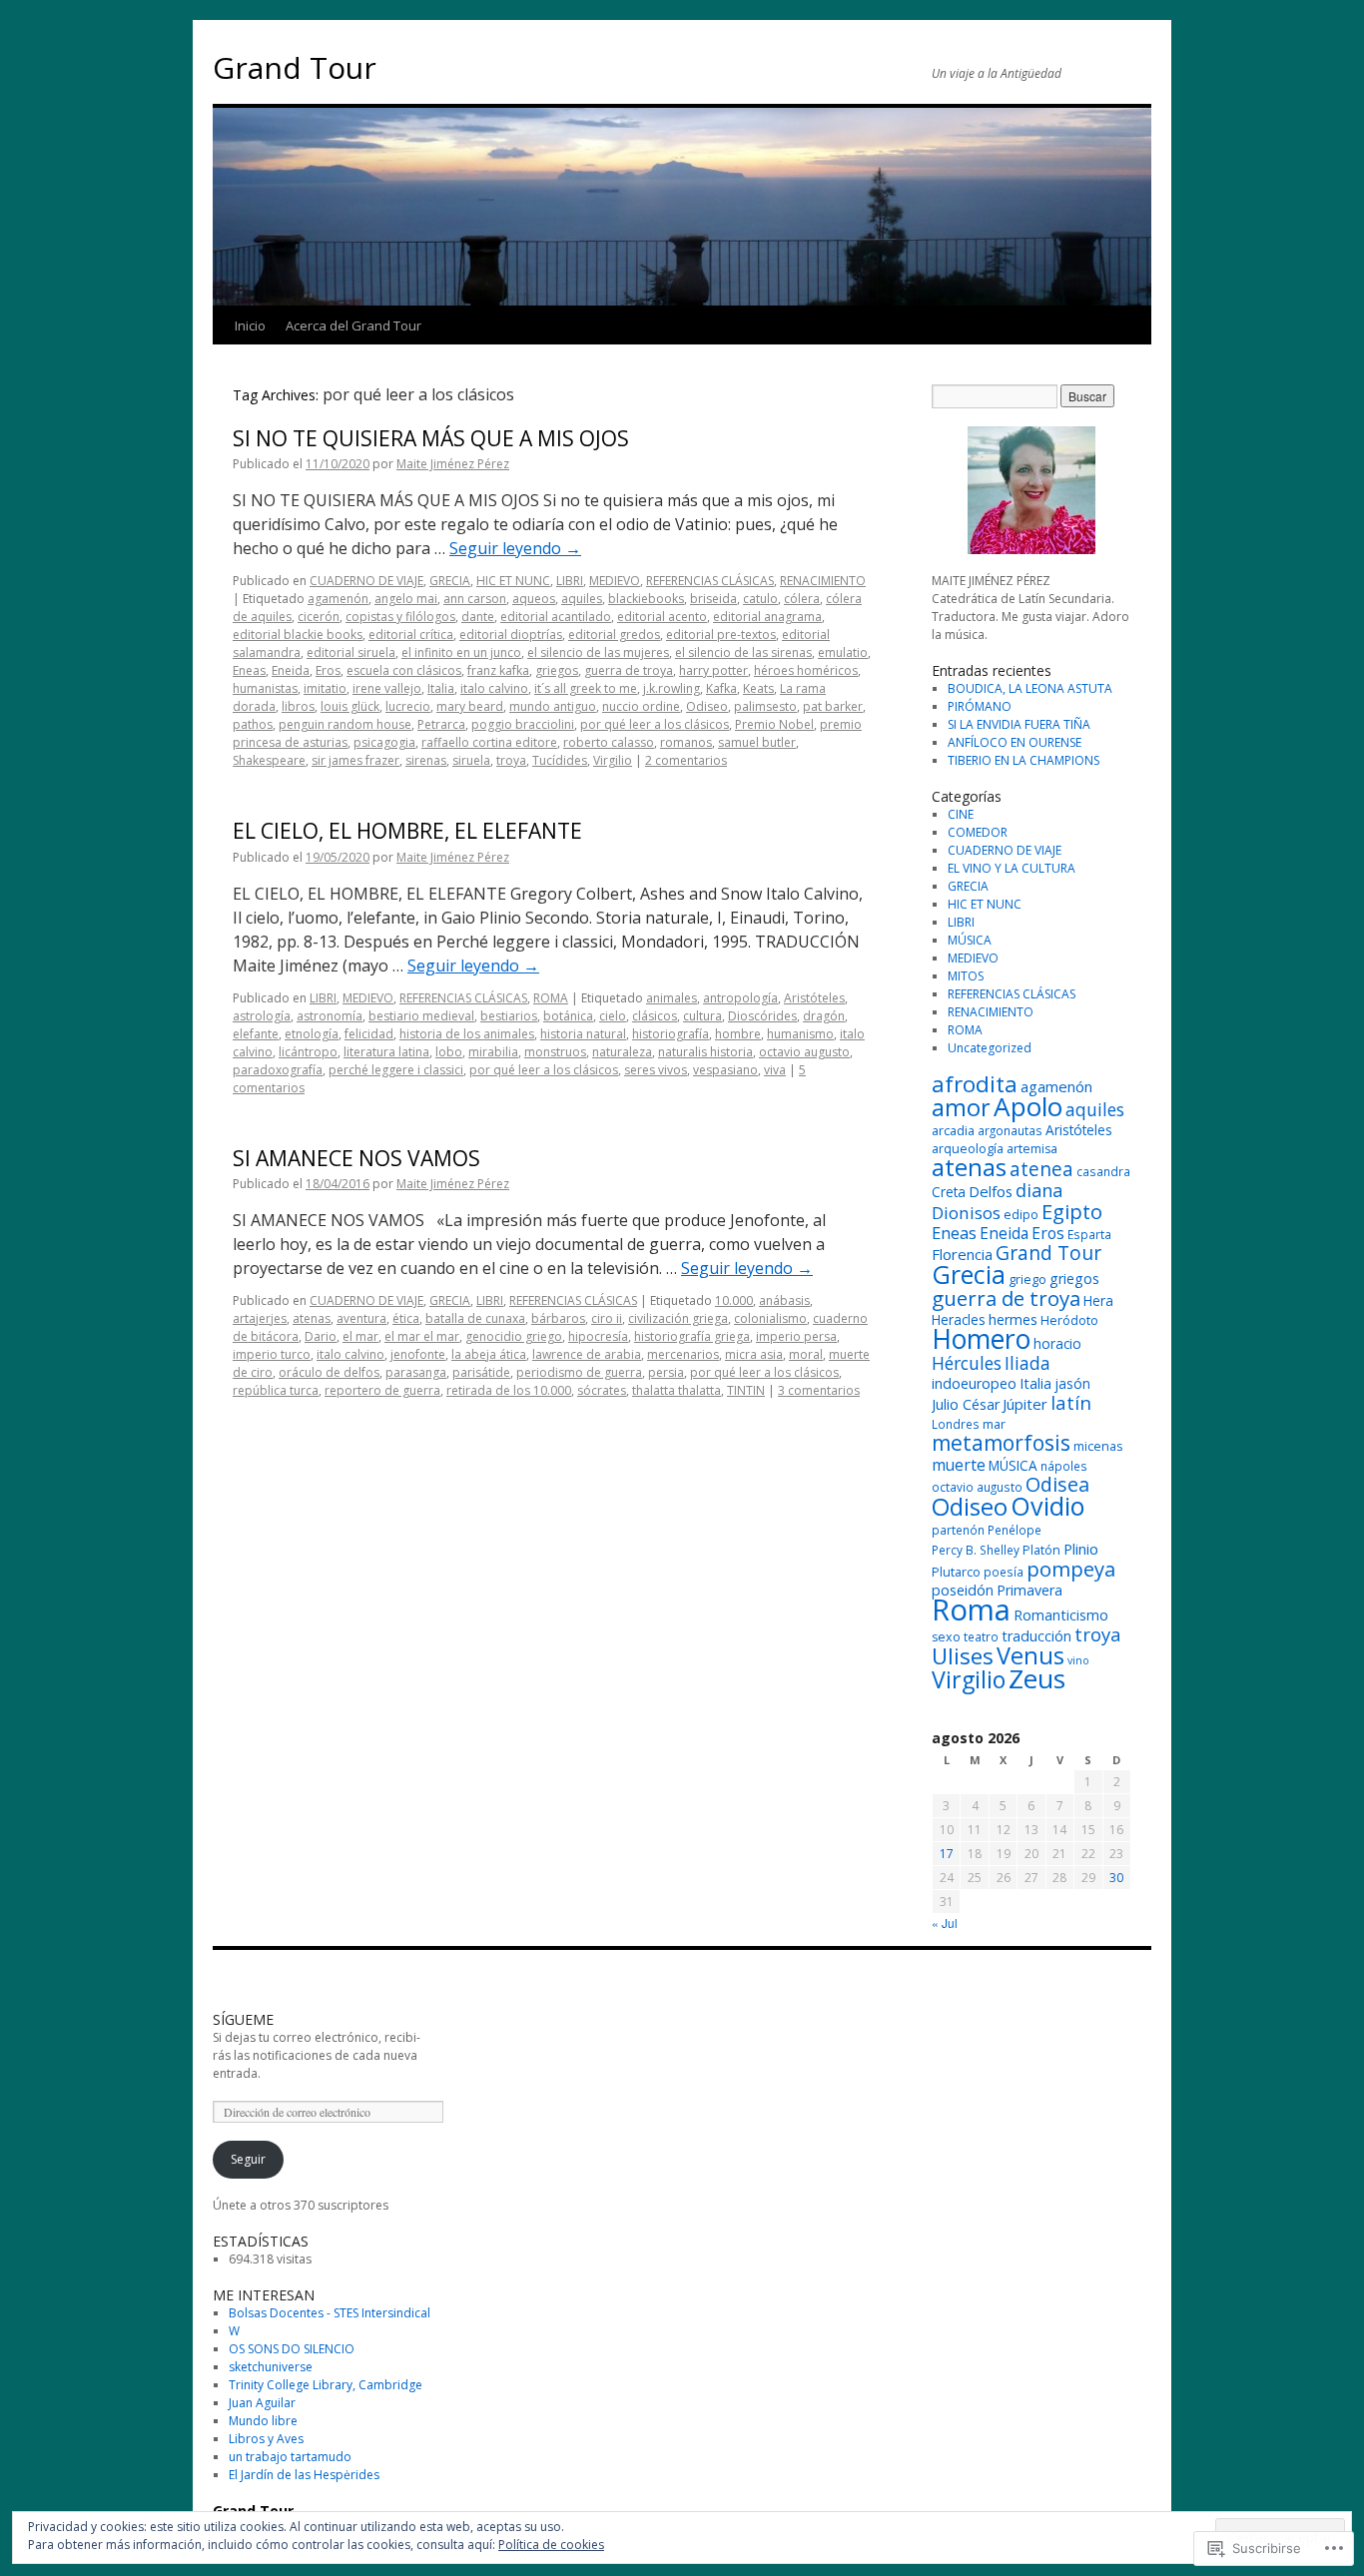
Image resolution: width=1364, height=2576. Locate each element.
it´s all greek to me (586, 688)
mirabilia (493, 1052)
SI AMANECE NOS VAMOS (356, 1158)
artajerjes (260, 1318)
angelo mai (406, 599)
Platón (1041, 1550)
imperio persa (796, 1336)
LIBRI (570, 581)
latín (1071, 1402)
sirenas (426, 760)
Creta (949, 1192)
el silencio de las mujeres (598, 652)
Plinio (1081, 1549)
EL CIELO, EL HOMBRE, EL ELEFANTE (407, 831)
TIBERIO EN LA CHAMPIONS (1023, 760)
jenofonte (418, 1354)
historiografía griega (692, 1336)
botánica (568, 1016)
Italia (441, 688)
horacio (1057, 1343)
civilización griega (678, 1318)
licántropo (308, 1052)
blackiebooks (646, 599)
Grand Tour (295, 67)
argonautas (1010, 1130)
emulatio (843, 652)
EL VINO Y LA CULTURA (1012, 868)
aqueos (534, 599)
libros (298, 706)
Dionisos (966, 1213)
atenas (312, 1318)
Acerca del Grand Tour (353, 325)
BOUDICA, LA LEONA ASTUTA (1030, 688)
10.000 (734, 1300)
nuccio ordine (641, 706)
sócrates (602, 1390)
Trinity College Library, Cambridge (326, 2385)
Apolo (1028, 1106)
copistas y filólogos (400, 617)
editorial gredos (614, 635)
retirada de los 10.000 (509, 1390)
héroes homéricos (806, 670)
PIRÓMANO (980, 706)
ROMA (551, 998)
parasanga (416, 1372)
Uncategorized (990, 1048)
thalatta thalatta (677, 1390)
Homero (981, 1339)
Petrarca (441, 724)
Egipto (1072, 1211)
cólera (802, 599)
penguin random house (345, 724)
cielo (613, 1016)
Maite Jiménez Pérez (453, 464)
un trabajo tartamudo (290, 2457)
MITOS (966, 976)
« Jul (945, 1923)
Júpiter (1025, 1404)
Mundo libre (263, 2421)
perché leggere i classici (396, 1070)
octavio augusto (804, 1052)
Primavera (1029, 1590)
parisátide (481, 1372)
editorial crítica (411, 635)
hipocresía (598, 1336)
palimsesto (765, 706)
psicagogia (384, 742)
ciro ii (607, 1318)
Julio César (966, 1404)
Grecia (969, 1274)
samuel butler (757, 742)
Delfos (991, 1191)
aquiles (582, 599)
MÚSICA (970, 940)
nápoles (1064, 1466)
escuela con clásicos (404, 670)
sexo (946, 1637)
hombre (738, 1034)
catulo (760, 599)
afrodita (975, 1084)
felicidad (369, 1034)
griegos (557, 670)
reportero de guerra (382, 1390)
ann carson (475, 599)
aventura (361, 1318)
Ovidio (1047, 1506)
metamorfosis (1001, 1442)
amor (961, 1107)
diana (1039, 1190)
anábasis (784, 1300)
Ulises (963, 1656)
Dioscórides (762, 1016)
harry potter (713, 670)
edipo (1021, 1215)
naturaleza (622, 1052)
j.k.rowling (672, 688)
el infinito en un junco (461, 652)
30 (1116, 1878)
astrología (262, 1016)
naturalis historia (705, 1052)
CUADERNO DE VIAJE (366, 581)
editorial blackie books (298, 635)
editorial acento (662, 617)
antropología (740, 998)
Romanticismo (1061, 1615)
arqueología (968, 1149)
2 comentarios (686, 760)
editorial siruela (351, 652)
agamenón (338, 599)
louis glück (350, 706)
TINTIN (746, 1390)
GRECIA (450, 581)
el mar (360, 1336)
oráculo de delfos (329, 1372)
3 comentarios (819, 1390)
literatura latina (386, 1052)
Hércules (967, 1363)
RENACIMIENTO (823, 581)
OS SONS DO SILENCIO (292, 2349)
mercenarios (683, 1354)
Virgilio (613, 760)
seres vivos (656, 1070)
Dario (321, 1336)
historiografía (671, 1034)
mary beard (470, 706)
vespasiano (725, 1070)
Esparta (1089, 1234)
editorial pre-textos (721, 635)
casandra (1103, 1171)
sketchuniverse (271, 2367)
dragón (824, 1016)
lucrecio (408, 706)
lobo (449, 1052)
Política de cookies (551, 2545)
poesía (1004, 1572)
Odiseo (707, 706)
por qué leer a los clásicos (655, 724)
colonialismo (770, 1318)
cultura (702, 1016)
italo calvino (494, 688)
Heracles (959, 1319)
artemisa (1032, 1149)
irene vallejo (387, 688)
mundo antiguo (553, 706)
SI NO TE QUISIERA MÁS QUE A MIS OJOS (431, 438)
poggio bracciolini (523, 724)
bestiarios (509, 1016)
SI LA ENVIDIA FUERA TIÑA (1019, 724)
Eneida (291, 670)
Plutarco (956, 1572)
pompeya (1071, 1569)
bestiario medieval (421, 1016)
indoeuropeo (974, 1383)
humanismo (800, 1034)
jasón (1072, 1383)
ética (406, 1318)
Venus (1030, 1655)
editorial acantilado (556, 617)
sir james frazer (355, 760)
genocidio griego (514, 1336)
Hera (1098, 1300)
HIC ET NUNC (513, 581)
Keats (758, 688)
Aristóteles (814, 998)
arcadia (953, 1131)
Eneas (249, 670)
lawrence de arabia (587, 1354)
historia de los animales (467, 1034)
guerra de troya (629, 670)
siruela (471, 760)
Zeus (1037, 1678)
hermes (1013, 1319)
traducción (1036, 1636)
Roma (971, 1610)
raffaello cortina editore (489, 742)
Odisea (1057, 1484)
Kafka (721, 688)
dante (478, 617)
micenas (1098, 1446)
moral (806, 1354)
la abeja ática (489, 1354)
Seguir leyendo (515, 548)
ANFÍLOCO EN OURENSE (1015, 742)
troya (511, 760)
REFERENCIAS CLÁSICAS (710, 581)
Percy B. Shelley (976, 1550)
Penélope (1015, 1530)
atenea (1041, 1169)
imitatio (325, 688)
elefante (256, 1034)
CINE (961, 814)
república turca (276, 1390)
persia (666, 1372)
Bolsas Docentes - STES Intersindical (330, 2313)
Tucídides (560, 760)
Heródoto (1069, 1320)
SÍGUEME (243, 2019)
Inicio (250, 325)
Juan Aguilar (262, 2403)
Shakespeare (269, 760)
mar (994, 1424)
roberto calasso (609, 742)
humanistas (265, 688)
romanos (686, 742)
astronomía (330, 1016)
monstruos (555, 1052)
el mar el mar (422, 1336)
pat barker (833, 706)
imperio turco (272, 1354)
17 (947, 1854)
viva (775, 1070)
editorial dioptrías (511, 635)
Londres (956, 1424)
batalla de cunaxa (475, 1318)
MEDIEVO (615, 581)
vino (1078, 1660)
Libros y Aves (266, 2439)
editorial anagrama (767, 617)
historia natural (583, 1034)
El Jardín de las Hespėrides (304, 2475)
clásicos (655, 1016)
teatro (981, 1636)
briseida (713, 599)
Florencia (962, 1254)
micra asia (754, 1354)
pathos (253, 724)
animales (672, 998)
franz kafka (498, 670)
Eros (328, 670)
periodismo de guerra (579, 1372)
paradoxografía (278, 1070)
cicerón (319, 617)
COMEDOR (978, 832)
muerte (959, 1465)
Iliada (1027, 1363)
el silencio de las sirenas (743, 652)
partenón (958, 1530)
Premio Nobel (774, 724)
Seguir (248, 2159)
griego (1027, 1280)
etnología (312, 1034)
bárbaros (558, 1318)
